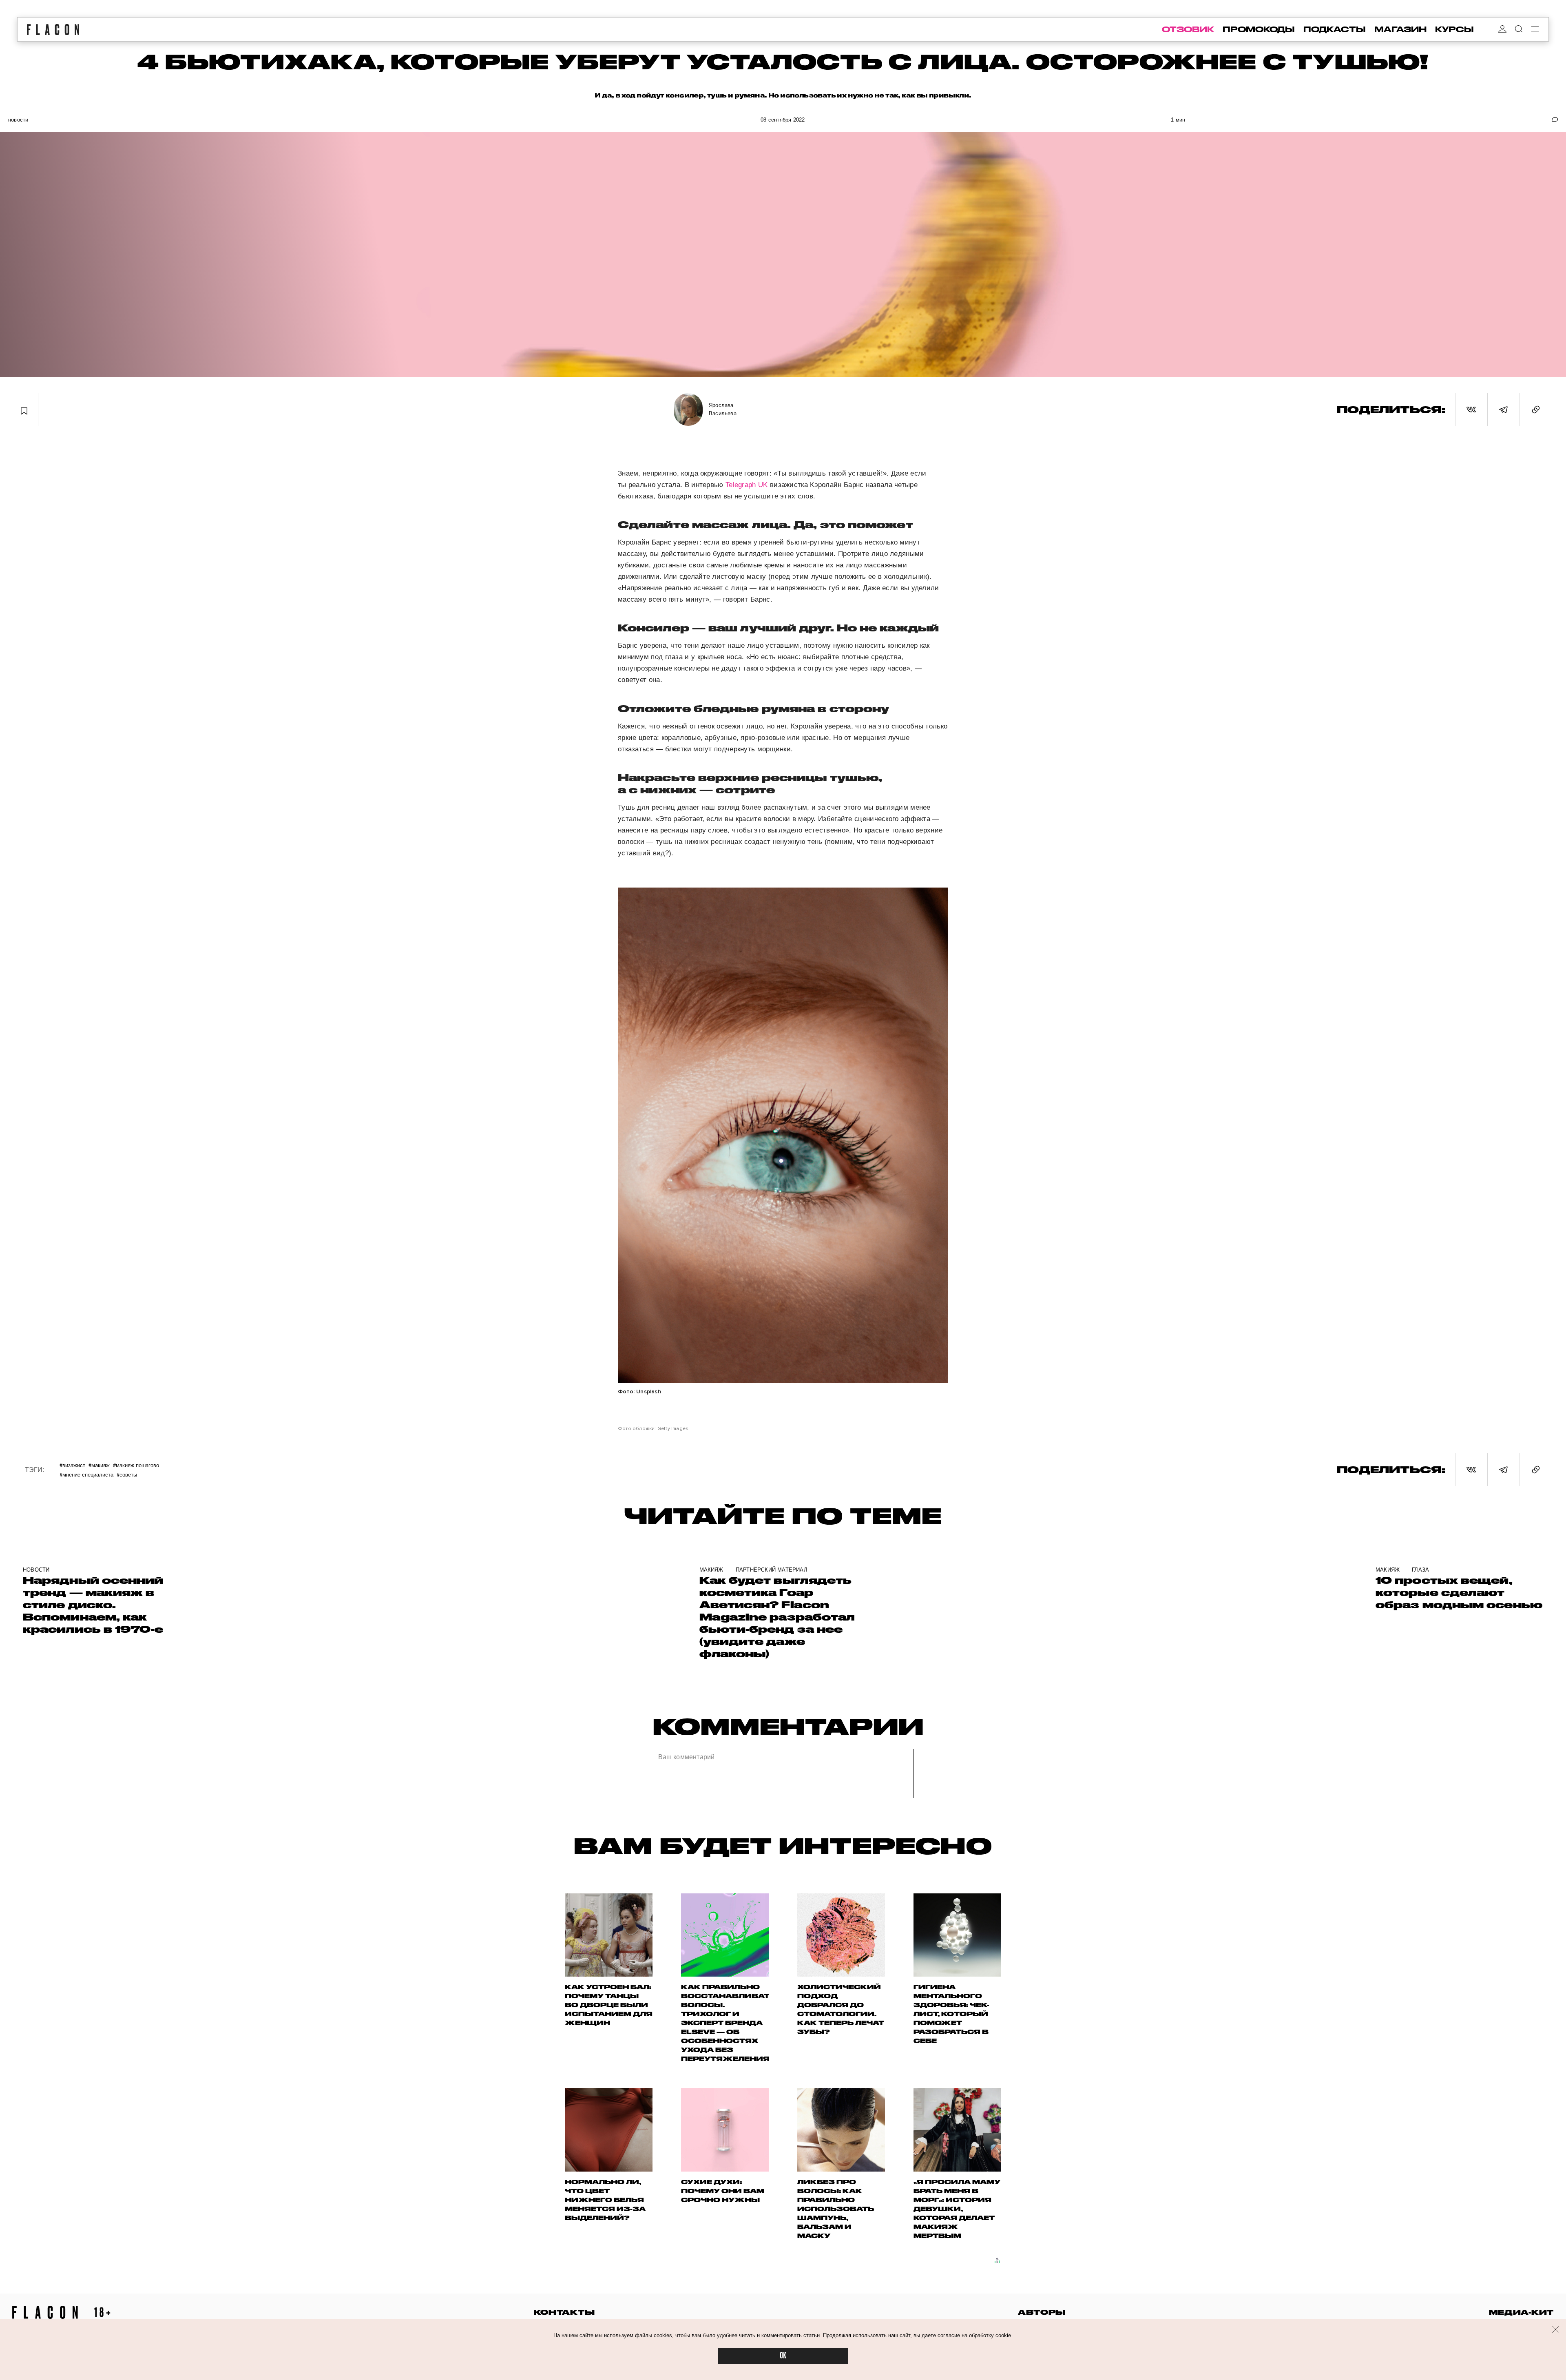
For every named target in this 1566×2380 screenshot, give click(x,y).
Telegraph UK (747, 485)
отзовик (1188, 29)
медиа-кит (1521, 2312)
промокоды (1259, 29)
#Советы (127, 1474)
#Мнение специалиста (86, 1474)
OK (783, 2356)
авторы (1042, 2312)
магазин (1400, 29)
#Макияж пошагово (136, 1465)
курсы (1454, 29)
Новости (18, 120)
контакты (564, 2312)
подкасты (1335, 29)
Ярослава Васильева (723, 409)
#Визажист (72, 1465)
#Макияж (99, 1465)
